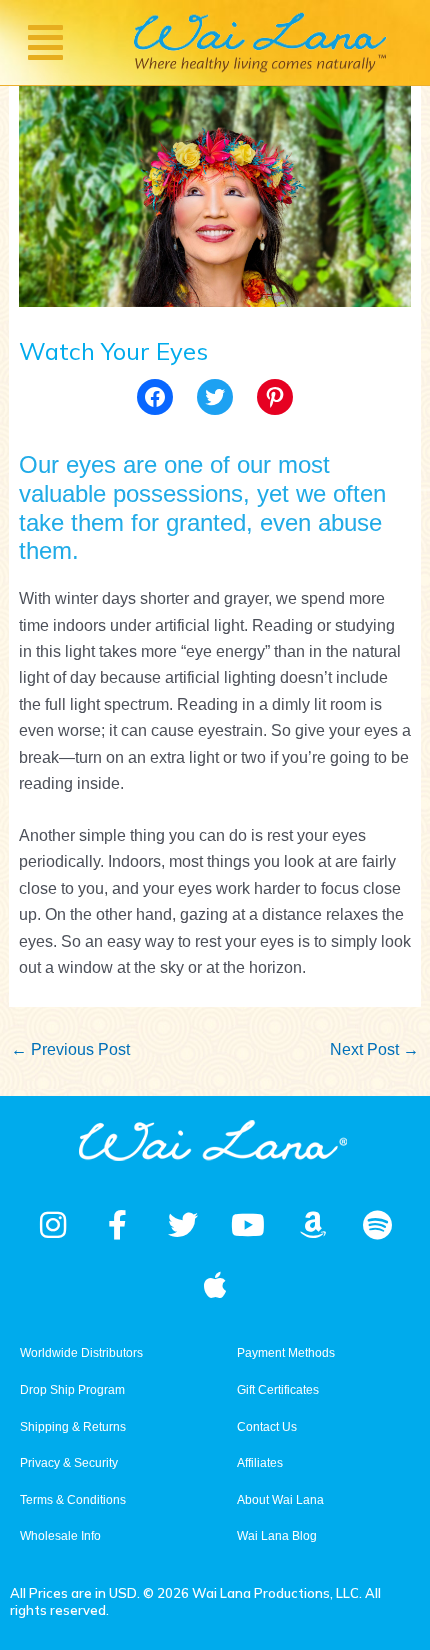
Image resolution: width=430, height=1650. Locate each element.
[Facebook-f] (118, 1225)
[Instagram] (53, 1225)
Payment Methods (286, 1353)
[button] (45, 42)
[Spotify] (378, 1225)
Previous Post (70, 1049)
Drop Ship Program (72, 1390)
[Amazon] (313, 1225)
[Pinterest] (275, 397)
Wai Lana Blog (277, 1536)
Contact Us (267, 1427)
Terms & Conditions (73, 1500)
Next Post (374, 1049)
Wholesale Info (60, 1536)
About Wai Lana (280, 1500)
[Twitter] (215, 397)
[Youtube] (248, 1225)
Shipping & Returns (73, 1427)
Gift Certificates (278, 1390)
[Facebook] (155, 397)
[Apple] (215, 1285)
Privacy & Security (69, 1463)
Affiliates (260, 1463)
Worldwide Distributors (81, 1353)
